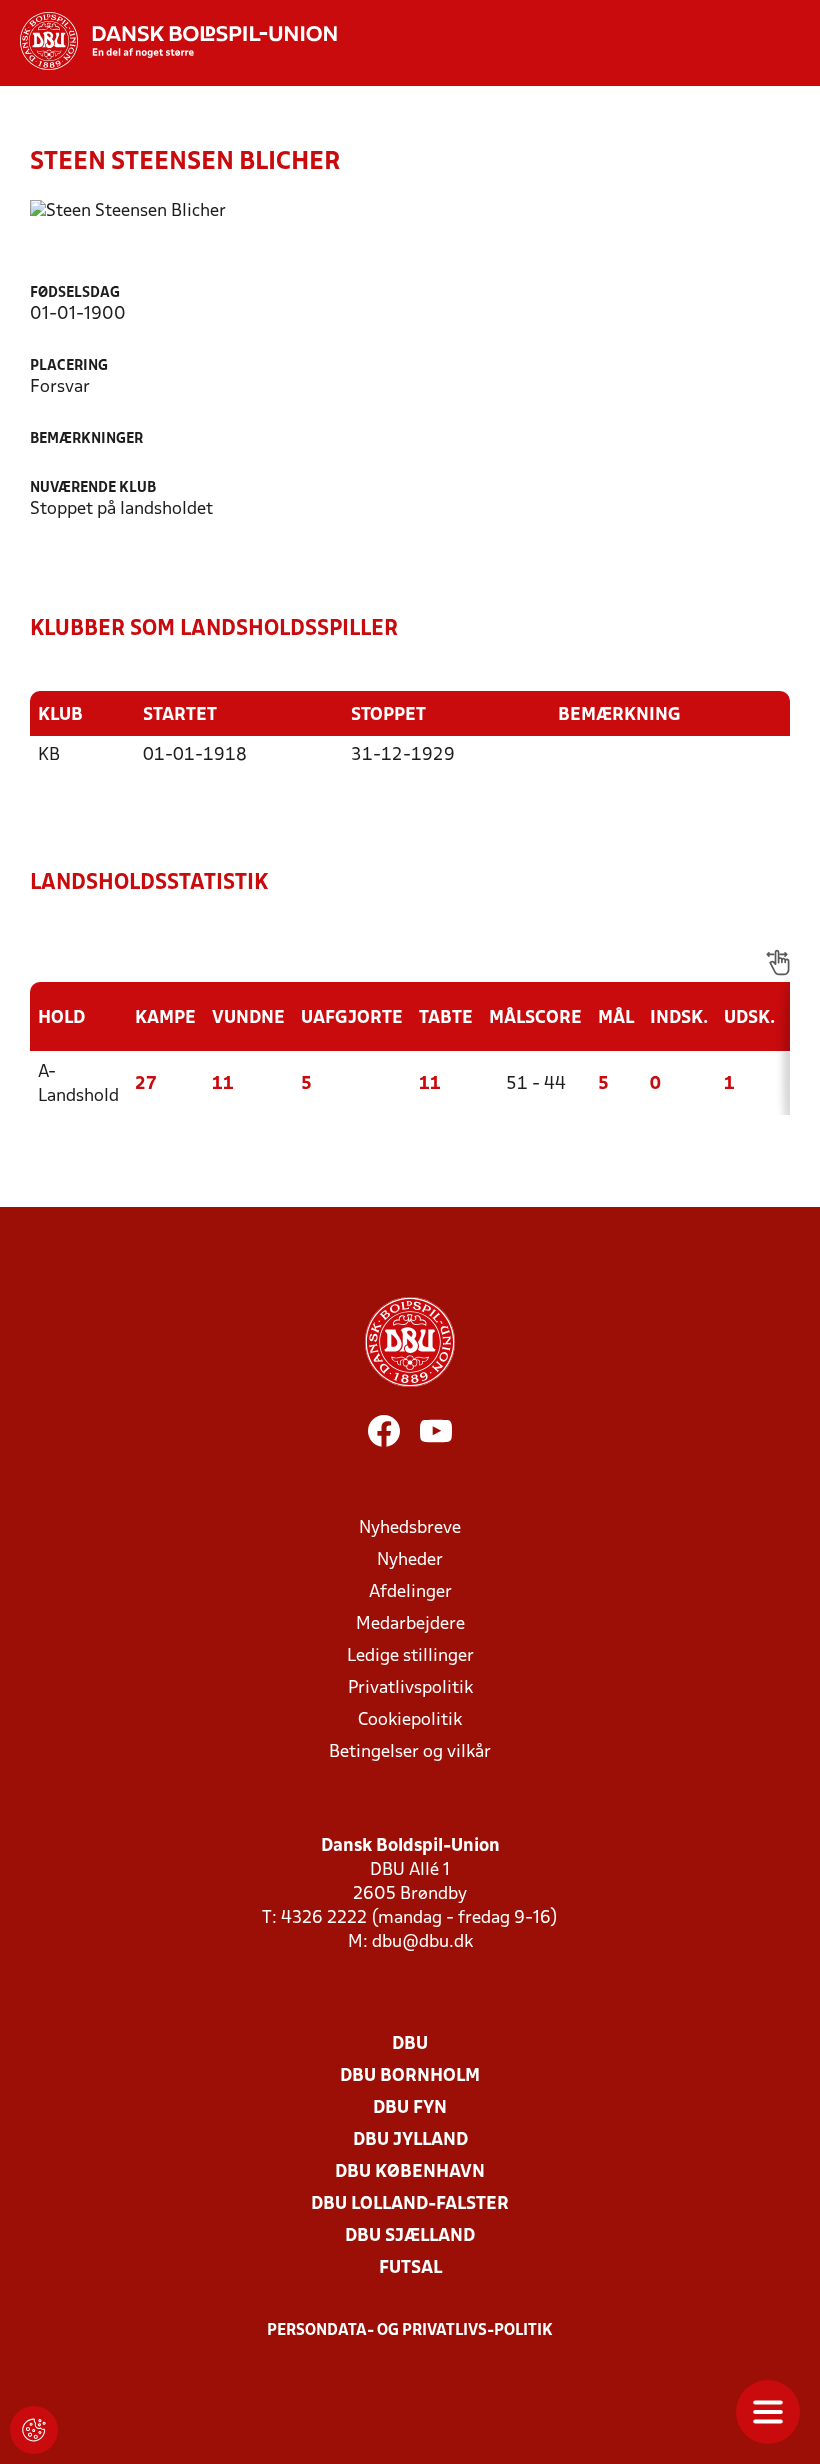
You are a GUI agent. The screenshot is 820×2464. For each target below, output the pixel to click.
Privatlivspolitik (410, 1688)
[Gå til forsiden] (168, 41)
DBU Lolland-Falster (410, 2204)
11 (223, 1084)
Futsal (410, 2268)
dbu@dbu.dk (422, 1942)
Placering (69, 366)
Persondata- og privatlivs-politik (410, 2331)
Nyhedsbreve (410, 1528)
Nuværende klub (93, 488)
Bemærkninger (86, 439)
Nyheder (410, 1560)
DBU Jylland (410, 2140)
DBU (410, 2044)
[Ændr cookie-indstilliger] (34, 2430)
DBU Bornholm (410, 2076)
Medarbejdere (410, 1624)
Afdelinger (410, 1592)
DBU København (410, 2172)
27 (146, 1084)
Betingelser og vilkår (410, 1752)
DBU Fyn (410, 2108)
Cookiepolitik (410, 1720)
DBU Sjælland (410, 2236)
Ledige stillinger (410, 1656)
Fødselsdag (75, 293)
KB (49, 755)
